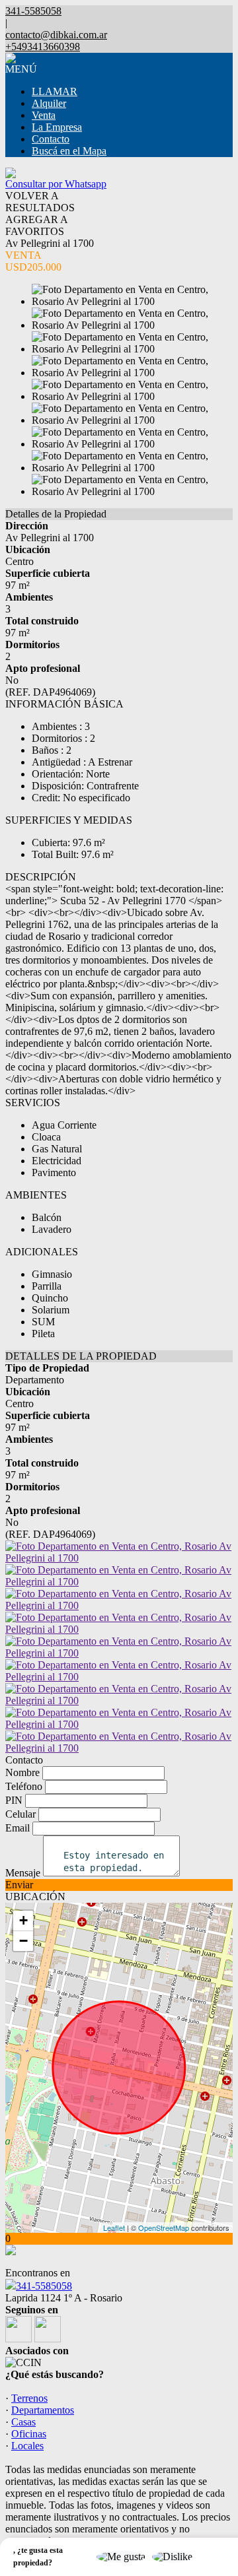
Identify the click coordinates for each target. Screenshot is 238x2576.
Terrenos (29, 2398)
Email (18, 1828)
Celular (20, 1814)
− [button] (23, 1941)
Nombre (22, 1772)
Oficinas (29, 2434)
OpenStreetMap (164, 2228)
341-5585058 (44, 2286)
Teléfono (24, 1786)
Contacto (51, 139)
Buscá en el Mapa (69, 151)
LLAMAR (55, 91)
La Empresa (57, 127)
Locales (27, 2446)
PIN (14, 1800)
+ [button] (23, 1920)
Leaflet (114, 2228)
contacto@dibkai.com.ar (56, 35)
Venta (44, 115)
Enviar (19, 1885)
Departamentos (43, 2410)
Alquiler (49, 103)
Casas (23, 2422)
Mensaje (23, 1873)
